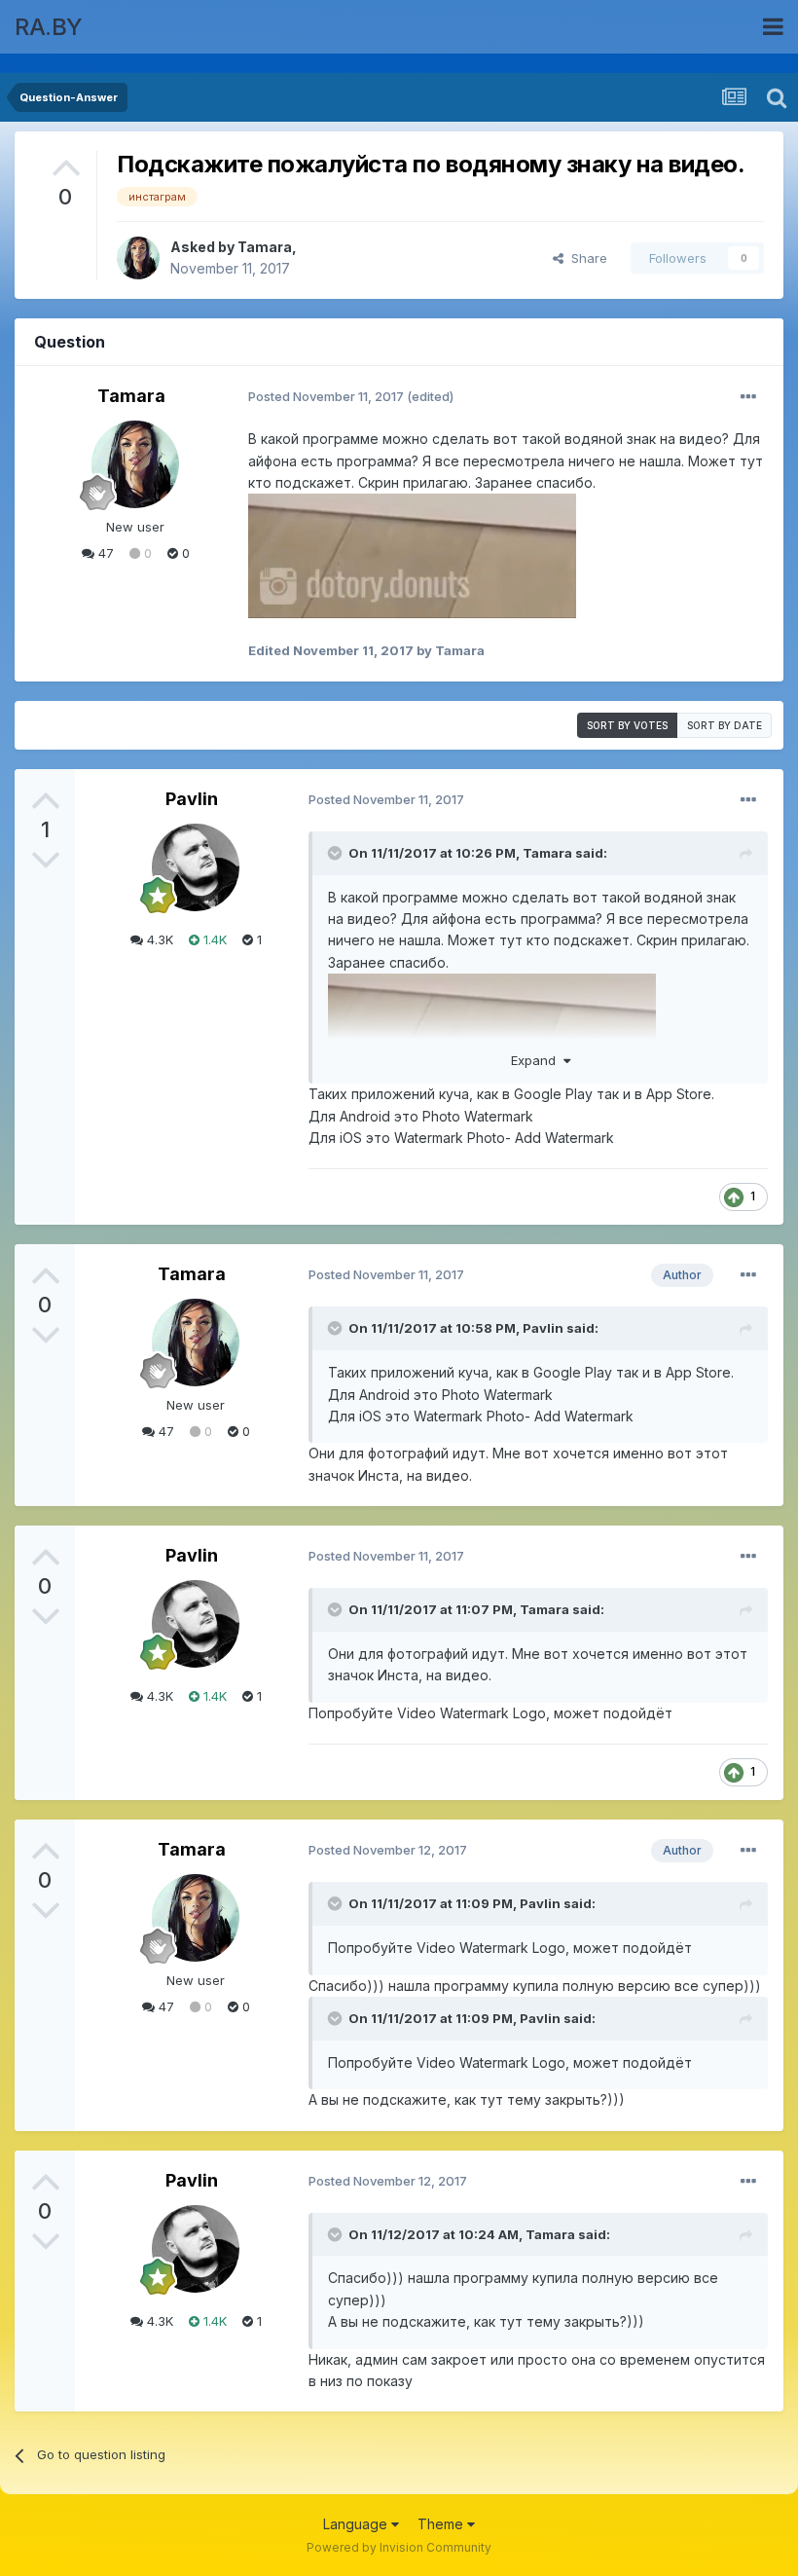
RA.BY (49, 27)
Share (585, 258)
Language (357, 2524)
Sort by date (725, 725)
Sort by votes (627, 725)
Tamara (265, 247)
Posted (326, 396)
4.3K (158, 939)
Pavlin (192, 799)
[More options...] (748, 397)
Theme (442, 2524)
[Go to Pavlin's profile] (196, 867)
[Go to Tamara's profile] (138, 258)
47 (104, 553)
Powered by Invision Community (399, 2547)
